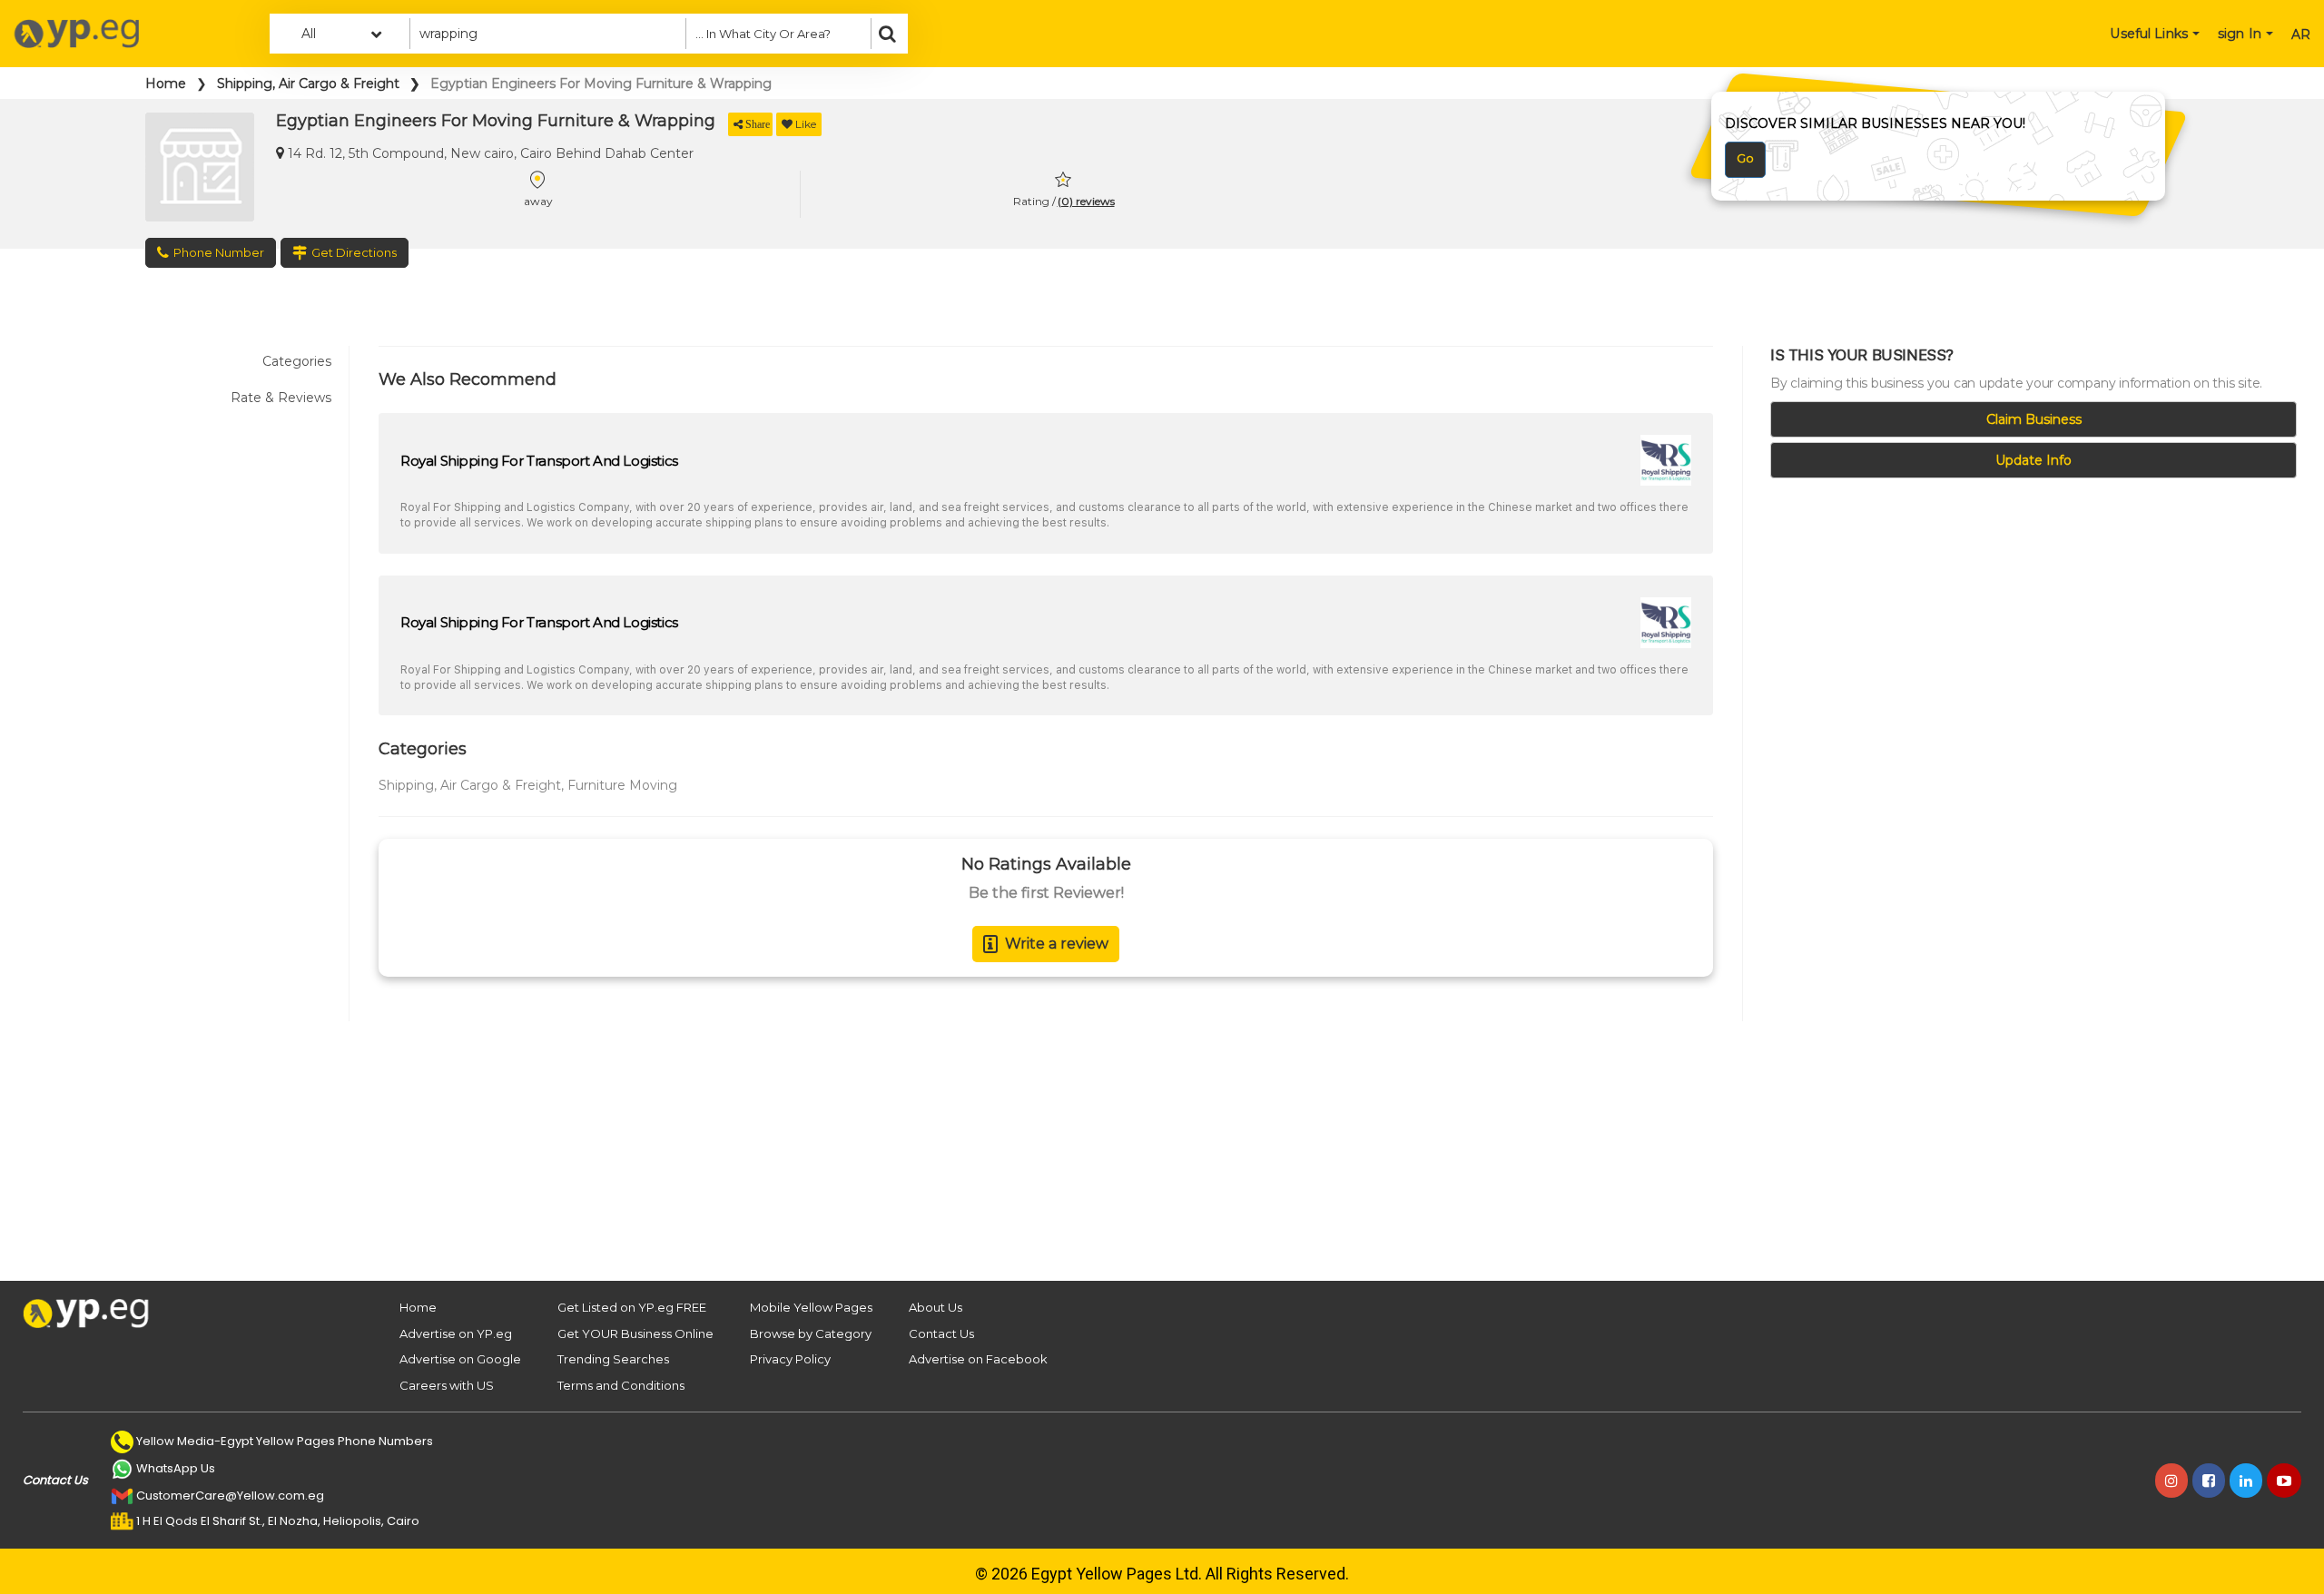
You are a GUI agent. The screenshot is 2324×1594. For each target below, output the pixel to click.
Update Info (2033, 460)
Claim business (2034, 419)
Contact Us (941, 1333)
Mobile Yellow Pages (811, 1307)
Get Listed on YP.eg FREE (632, 1307)
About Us (936, 1307)
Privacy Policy (790, 1359)
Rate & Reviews (281, 398)
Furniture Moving (622, 785)
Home (166, 84)
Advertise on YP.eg (456, 1333)
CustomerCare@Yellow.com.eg (230, 1496)
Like (806, 124)
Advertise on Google (460, 1359)
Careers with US (447, 1385)
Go (1745, 158)
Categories (297, 361)
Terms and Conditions (621, 1385)
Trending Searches (613, 1359)
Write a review (1057, 944)
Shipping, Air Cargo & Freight (308, 84)
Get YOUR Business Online (635, 1333)
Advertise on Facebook (978, 1359)
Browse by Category (811, 1333)
